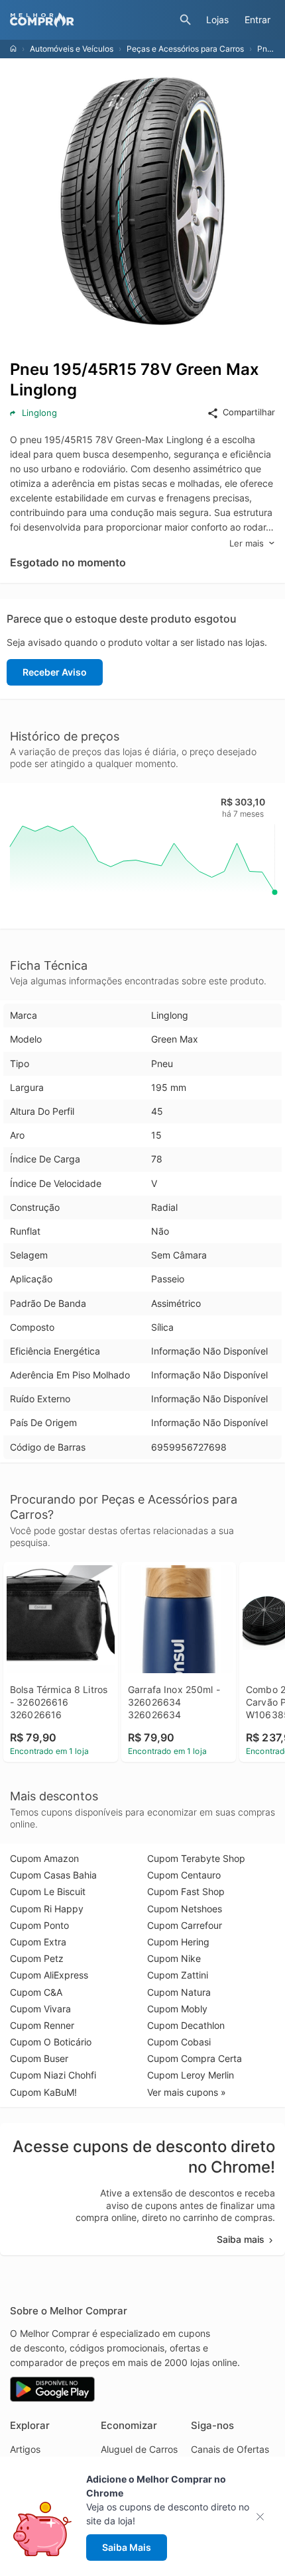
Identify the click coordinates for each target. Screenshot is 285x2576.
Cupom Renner (42, 2025)
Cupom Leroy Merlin (191, 2075)
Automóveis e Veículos (72, 49)
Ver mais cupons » (187, 2092)
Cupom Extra (38, 1942)
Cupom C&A (36, 1992)
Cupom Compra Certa (195, 2058)
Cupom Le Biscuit (48, 1891)
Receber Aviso (55, 672)
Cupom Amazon (44, 1858)
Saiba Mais (127, 2547)
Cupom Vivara (40, 2009)
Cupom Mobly (177, 2009)
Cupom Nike (174, 1958)
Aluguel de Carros (139, 2449)
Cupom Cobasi (179, 2042)
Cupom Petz (37, 1958)
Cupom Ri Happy (47, 1909)
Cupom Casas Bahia (53, 1875)
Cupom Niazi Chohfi (53, 2075)
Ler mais (247, 543)
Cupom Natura (179, 1992)
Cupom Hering (178, 1942)
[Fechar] (264, 2517)
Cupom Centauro (184, 1875)
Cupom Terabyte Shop (196, 1858)
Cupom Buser (39, 2058)
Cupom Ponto (39, 1925)
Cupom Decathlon (186, 2025)
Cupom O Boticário (51, 2042)
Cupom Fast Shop (186, 1891)
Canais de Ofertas (230, 2449)
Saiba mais (241, 2239)
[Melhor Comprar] (91, 20)
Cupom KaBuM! (43, 2092)
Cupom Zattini (178, 1975)
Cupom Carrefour (185, 1925)
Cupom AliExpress (49, 1975)
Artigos (25, 2449)
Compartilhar (249, 412)
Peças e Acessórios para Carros (185, 49)
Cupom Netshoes (185, 1909)
